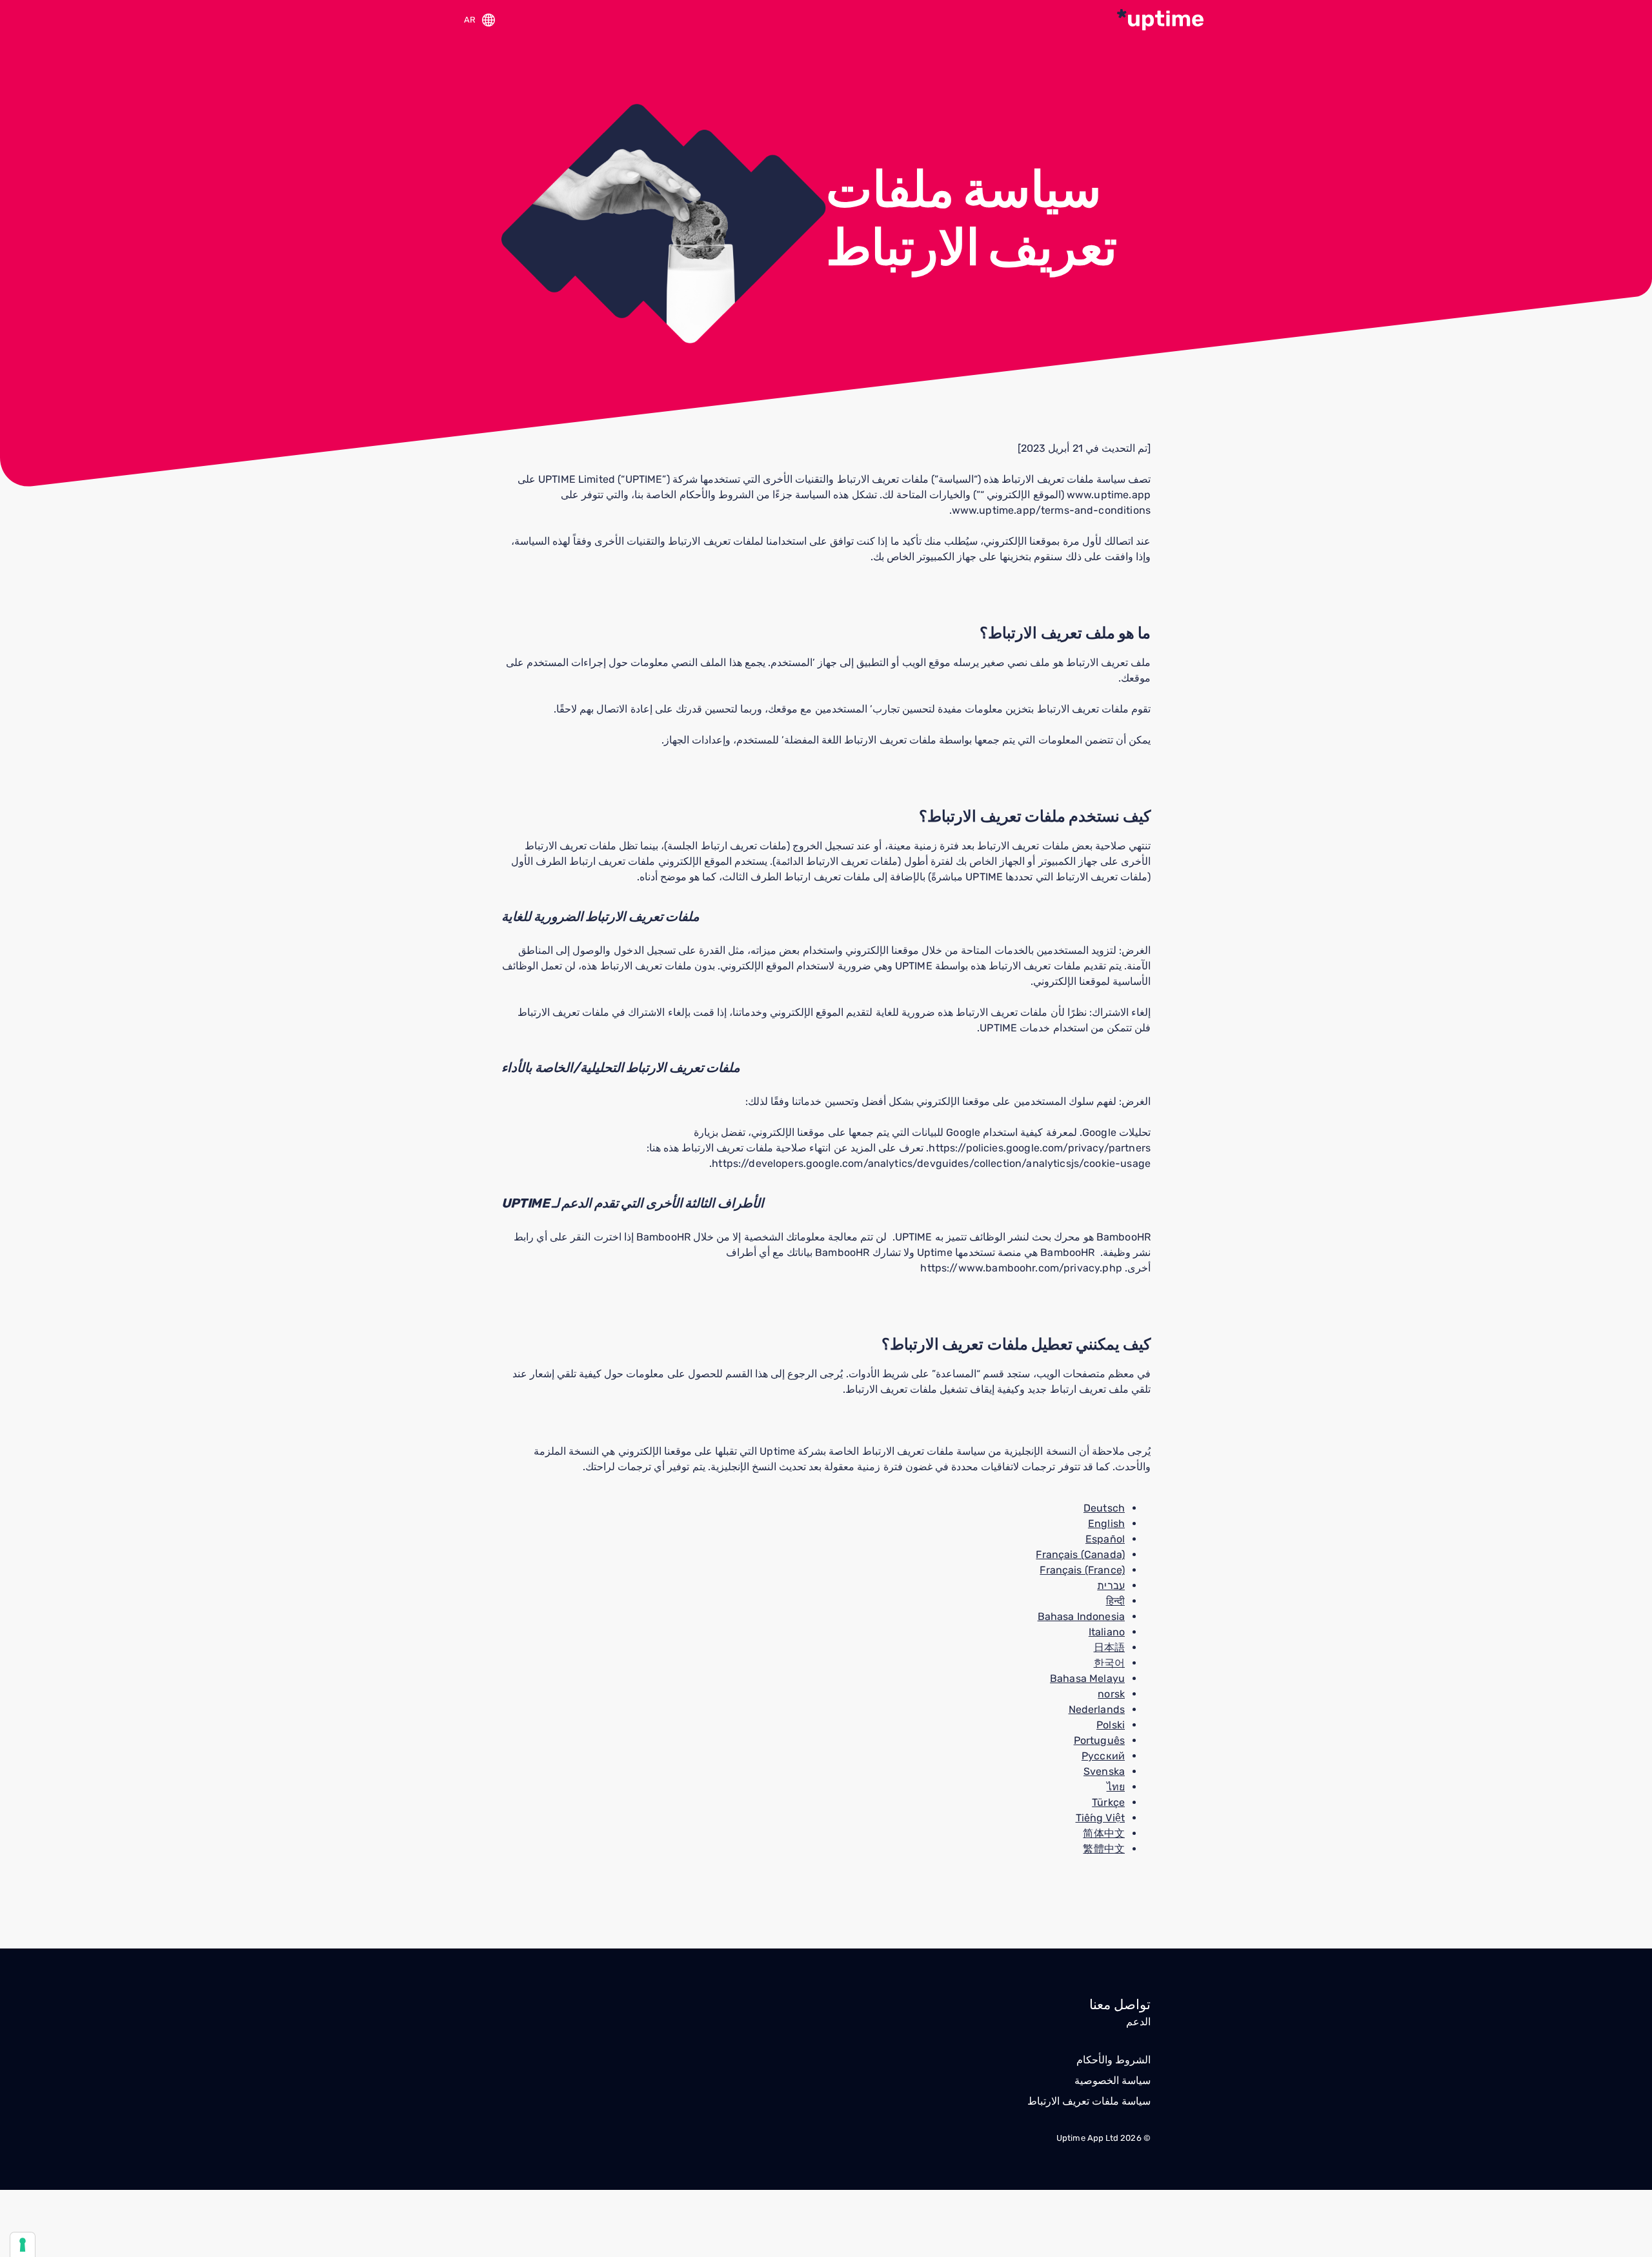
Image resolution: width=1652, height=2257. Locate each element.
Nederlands (1097, 1709)
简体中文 (1104, 1833)
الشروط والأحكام (1113, 2060)
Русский (1103, 1756)
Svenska (1104, 1771)
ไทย (1116, 1787)
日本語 (1109, 1647)
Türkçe (1108, 1802)
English (1106, 1523)
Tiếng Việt (1101, 1818)
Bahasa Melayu (1087, 1678)
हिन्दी (1115, 1601)
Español (1105, 1539)
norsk (1111, 1694)
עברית (1111, 1585)
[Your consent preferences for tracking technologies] (23, 2245)
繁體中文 (1104, 1849)
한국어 (1109, 1663)
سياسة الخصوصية (1113, 2080)
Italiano (1107, 1632)
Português (1099, 1740)
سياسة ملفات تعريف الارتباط (1089, 2101)
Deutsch (1104, 1508)
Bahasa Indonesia (1081, 1616)
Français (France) (1082, 1570)
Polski (1111, 1725)
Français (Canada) (1080, 1554)
